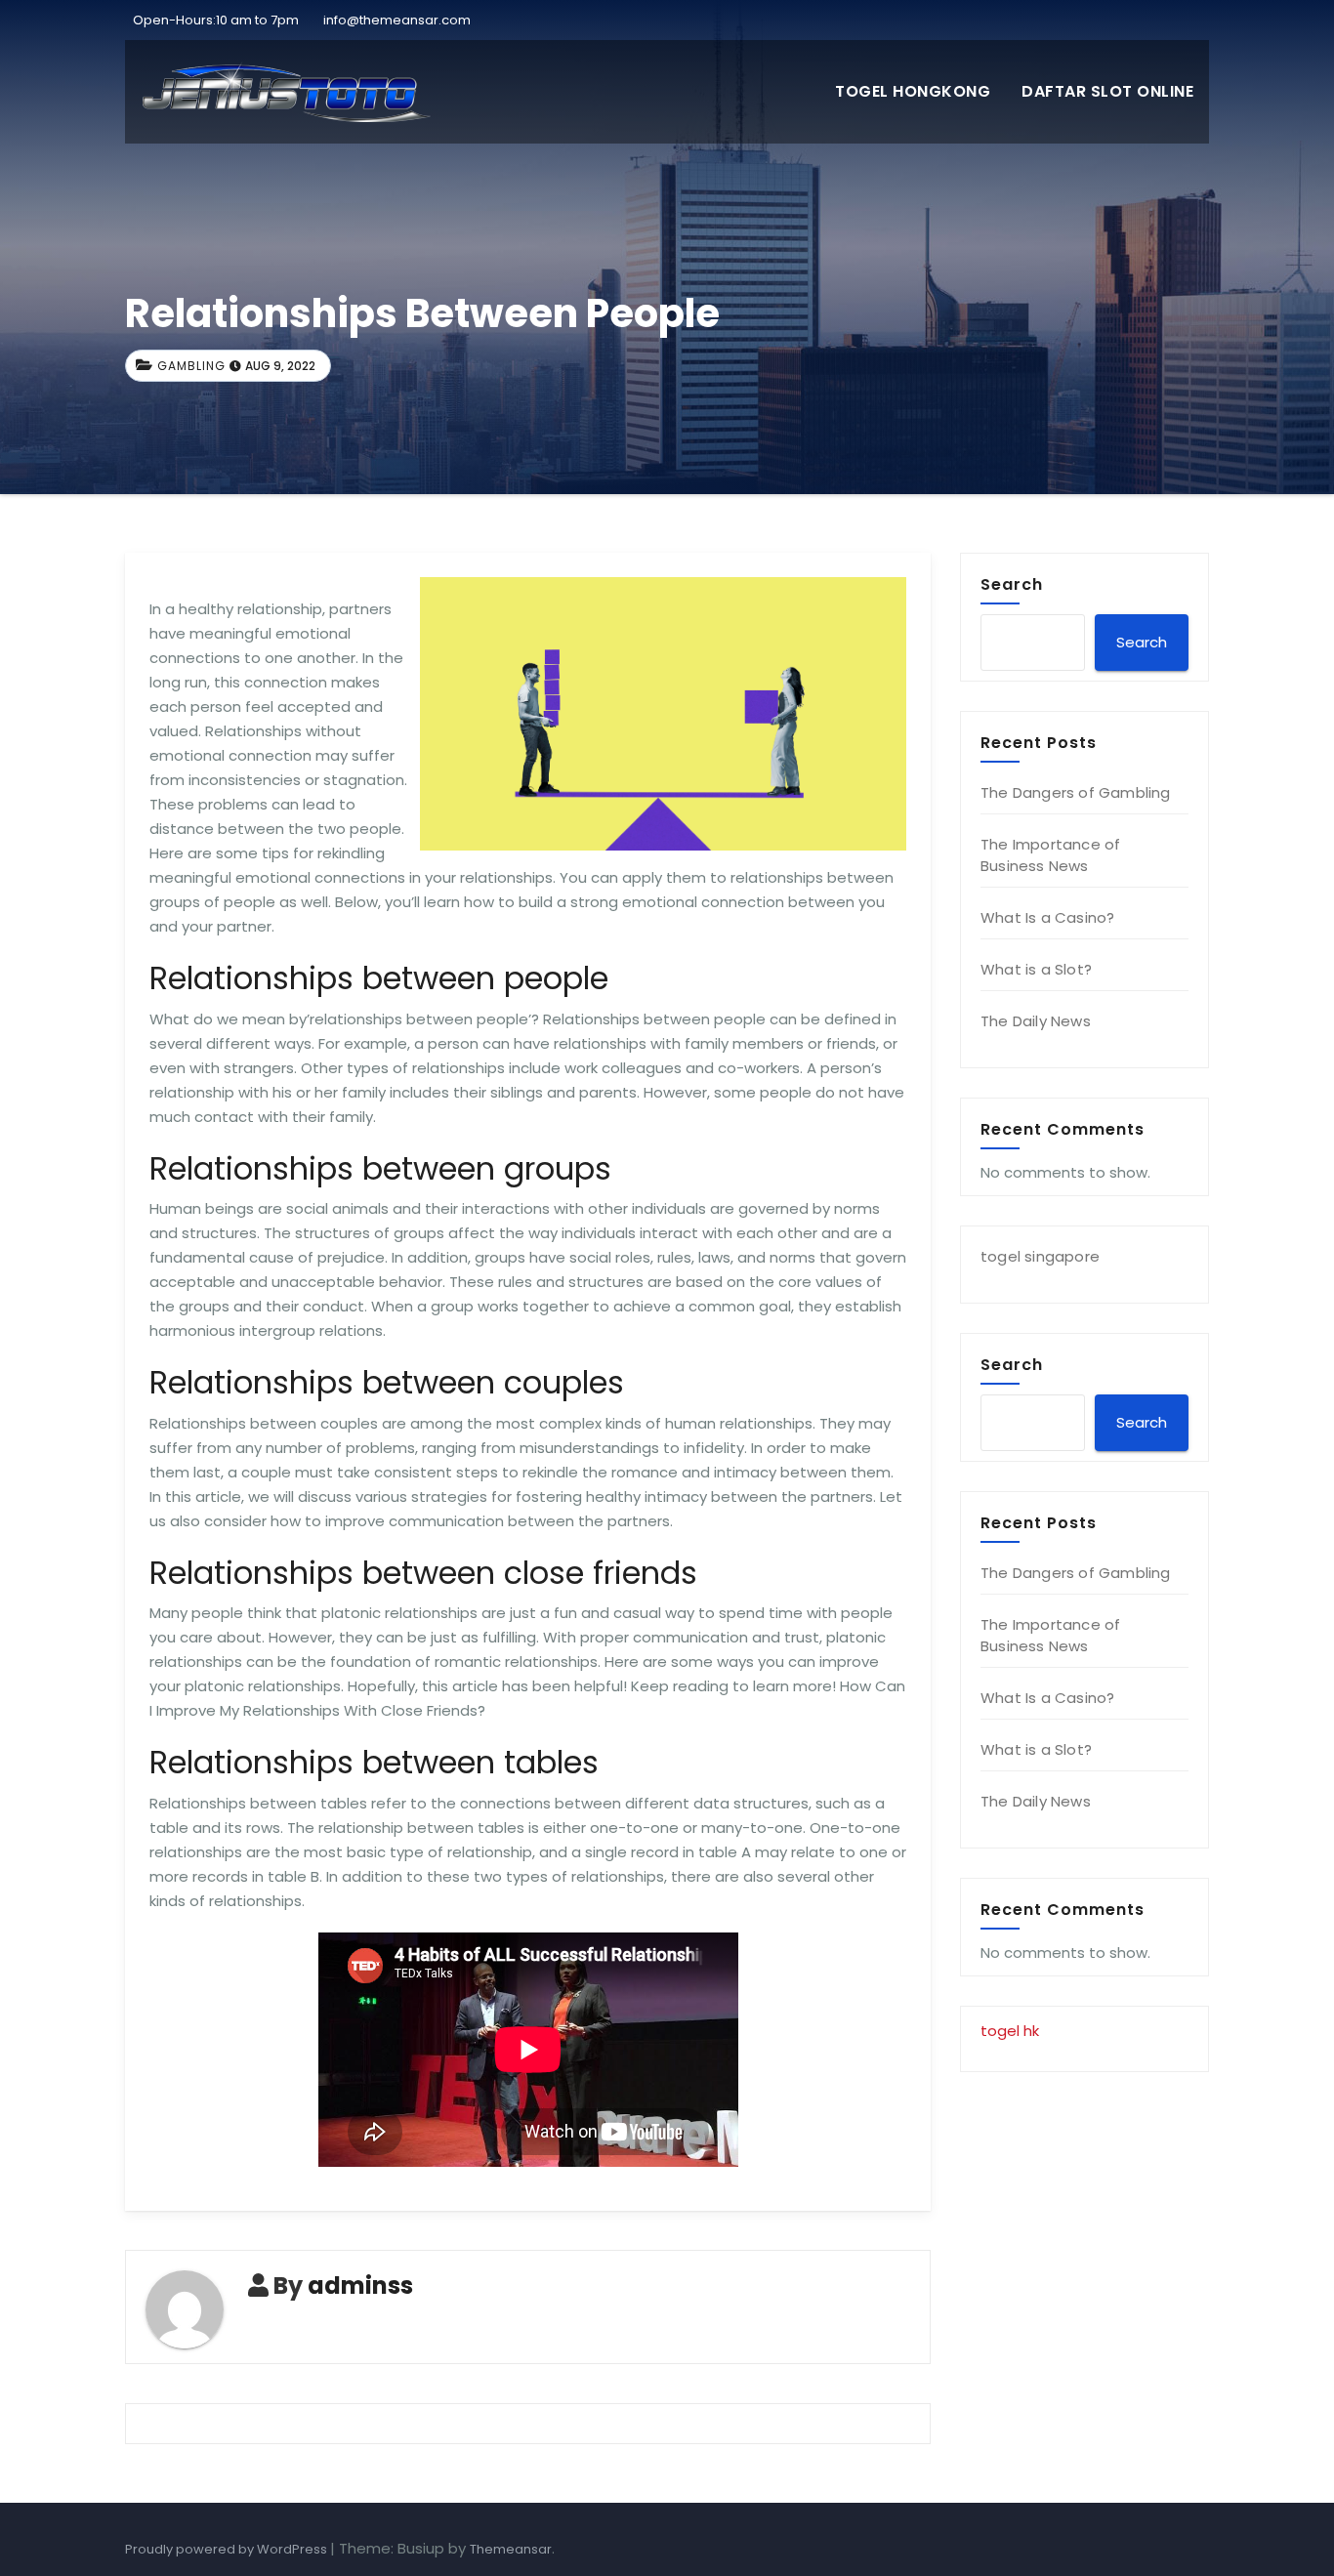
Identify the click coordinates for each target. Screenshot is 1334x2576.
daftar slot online (1107, 91)
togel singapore (1040, 1256)
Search (1012, 584)
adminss (360, 2285)
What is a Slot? (1036, 969)
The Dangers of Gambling (1076, 792)
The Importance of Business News (1050, 855)
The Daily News (1036, 1021)
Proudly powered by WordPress (228, 2549)
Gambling (191, 366)
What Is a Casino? (1047, 917)
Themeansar (511, 2549)
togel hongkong (913, 91)
